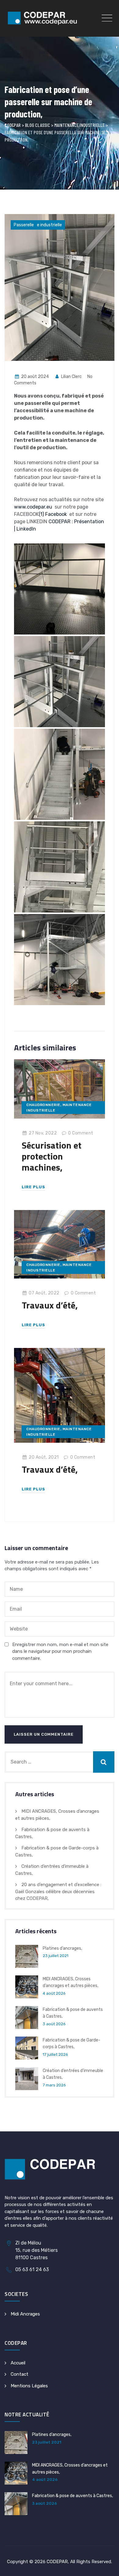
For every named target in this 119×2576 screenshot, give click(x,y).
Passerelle (24, 225)
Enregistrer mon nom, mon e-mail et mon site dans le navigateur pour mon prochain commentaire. (60, 1651)
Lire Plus (33, 1187)
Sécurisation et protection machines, (52, 1156)
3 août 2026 (54, 2024)
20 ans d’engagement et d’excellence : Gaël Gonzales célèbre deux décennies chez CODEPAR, (58, 1891)
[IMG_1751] (60, 682)
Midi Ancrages (25, 2314)
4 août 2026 (54, 1993)
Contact (20, 2374)
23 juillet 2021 (56, 1956)
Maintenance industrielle (38, 225)
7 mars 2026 (54, 2085)
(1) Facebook (53, 514)
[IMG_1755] (60, 774)
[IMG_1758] (60, 867)
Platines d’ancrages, (62, 1948)
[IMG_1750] (60, 589)
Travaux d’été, (50, 1305)
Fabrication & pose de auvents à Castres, (72, 2496)
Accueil (18, 2363)
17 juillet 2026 (55, 2054)
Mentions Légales (29, 2386)
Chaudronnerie (43, 1105)
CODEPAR (57, 2562)
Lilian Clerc (71, 377)
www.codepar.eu (33, 507)
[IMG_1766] (60, 960)
